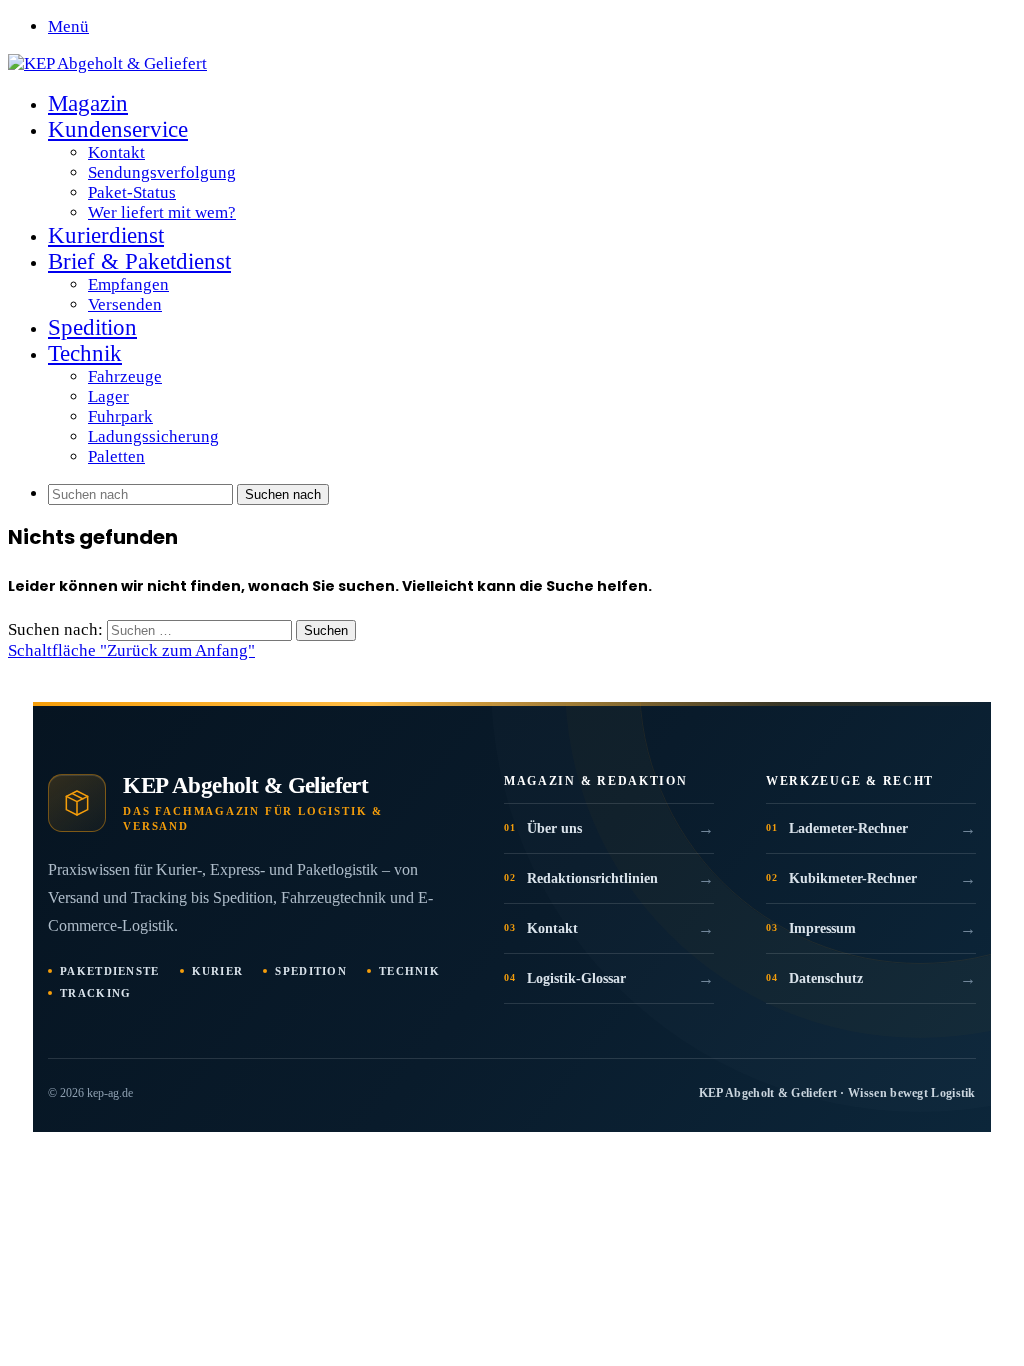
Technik (85, 353)
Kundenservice (118, 129)
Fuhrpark (120, 416)
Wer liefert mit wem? (162, 212)
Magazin (88, 103)
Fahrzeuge (125, 376)
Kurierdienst (106, 235)
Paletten (116, 456)
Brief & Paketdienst (139, 261)
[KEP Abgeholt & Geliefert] (107, 63)
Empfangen (128, 284)
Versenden (125, 304)
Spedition (92, 327)
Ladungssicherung (153, 436)
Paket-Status (132, 192)
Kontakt (116, 152)
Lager (108, 396)
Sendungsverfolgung (162, 172)
